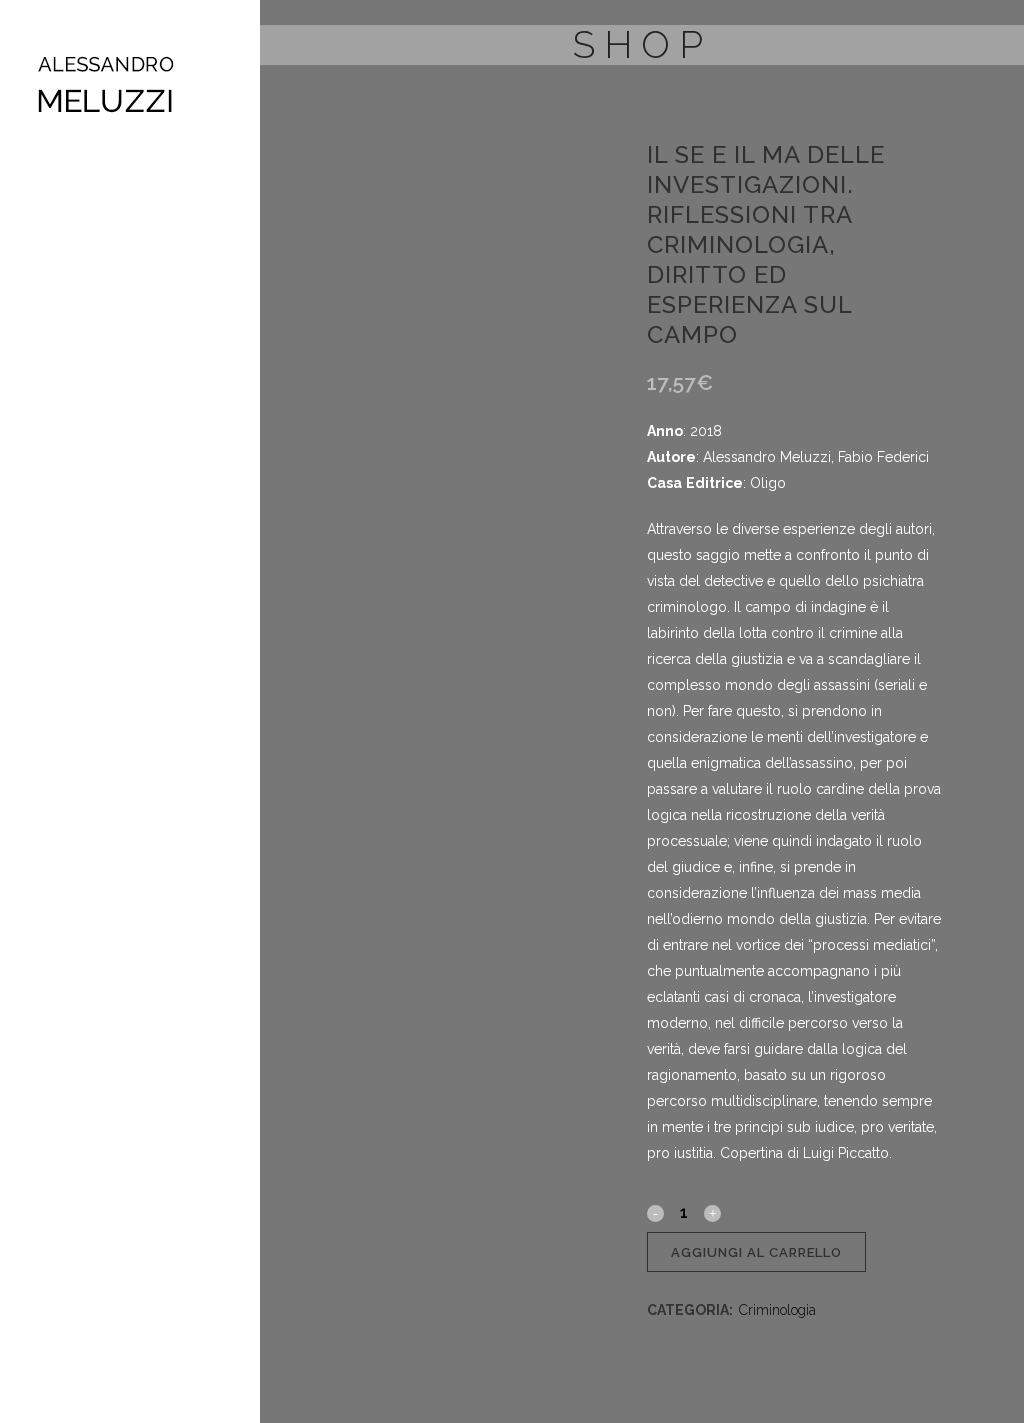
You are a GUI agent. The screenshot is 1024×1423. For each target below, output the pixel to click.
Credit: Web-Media (82, 559)
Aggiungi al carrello (756, 1252)
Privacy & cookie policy (91, 540)
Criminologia (777, 1310)
